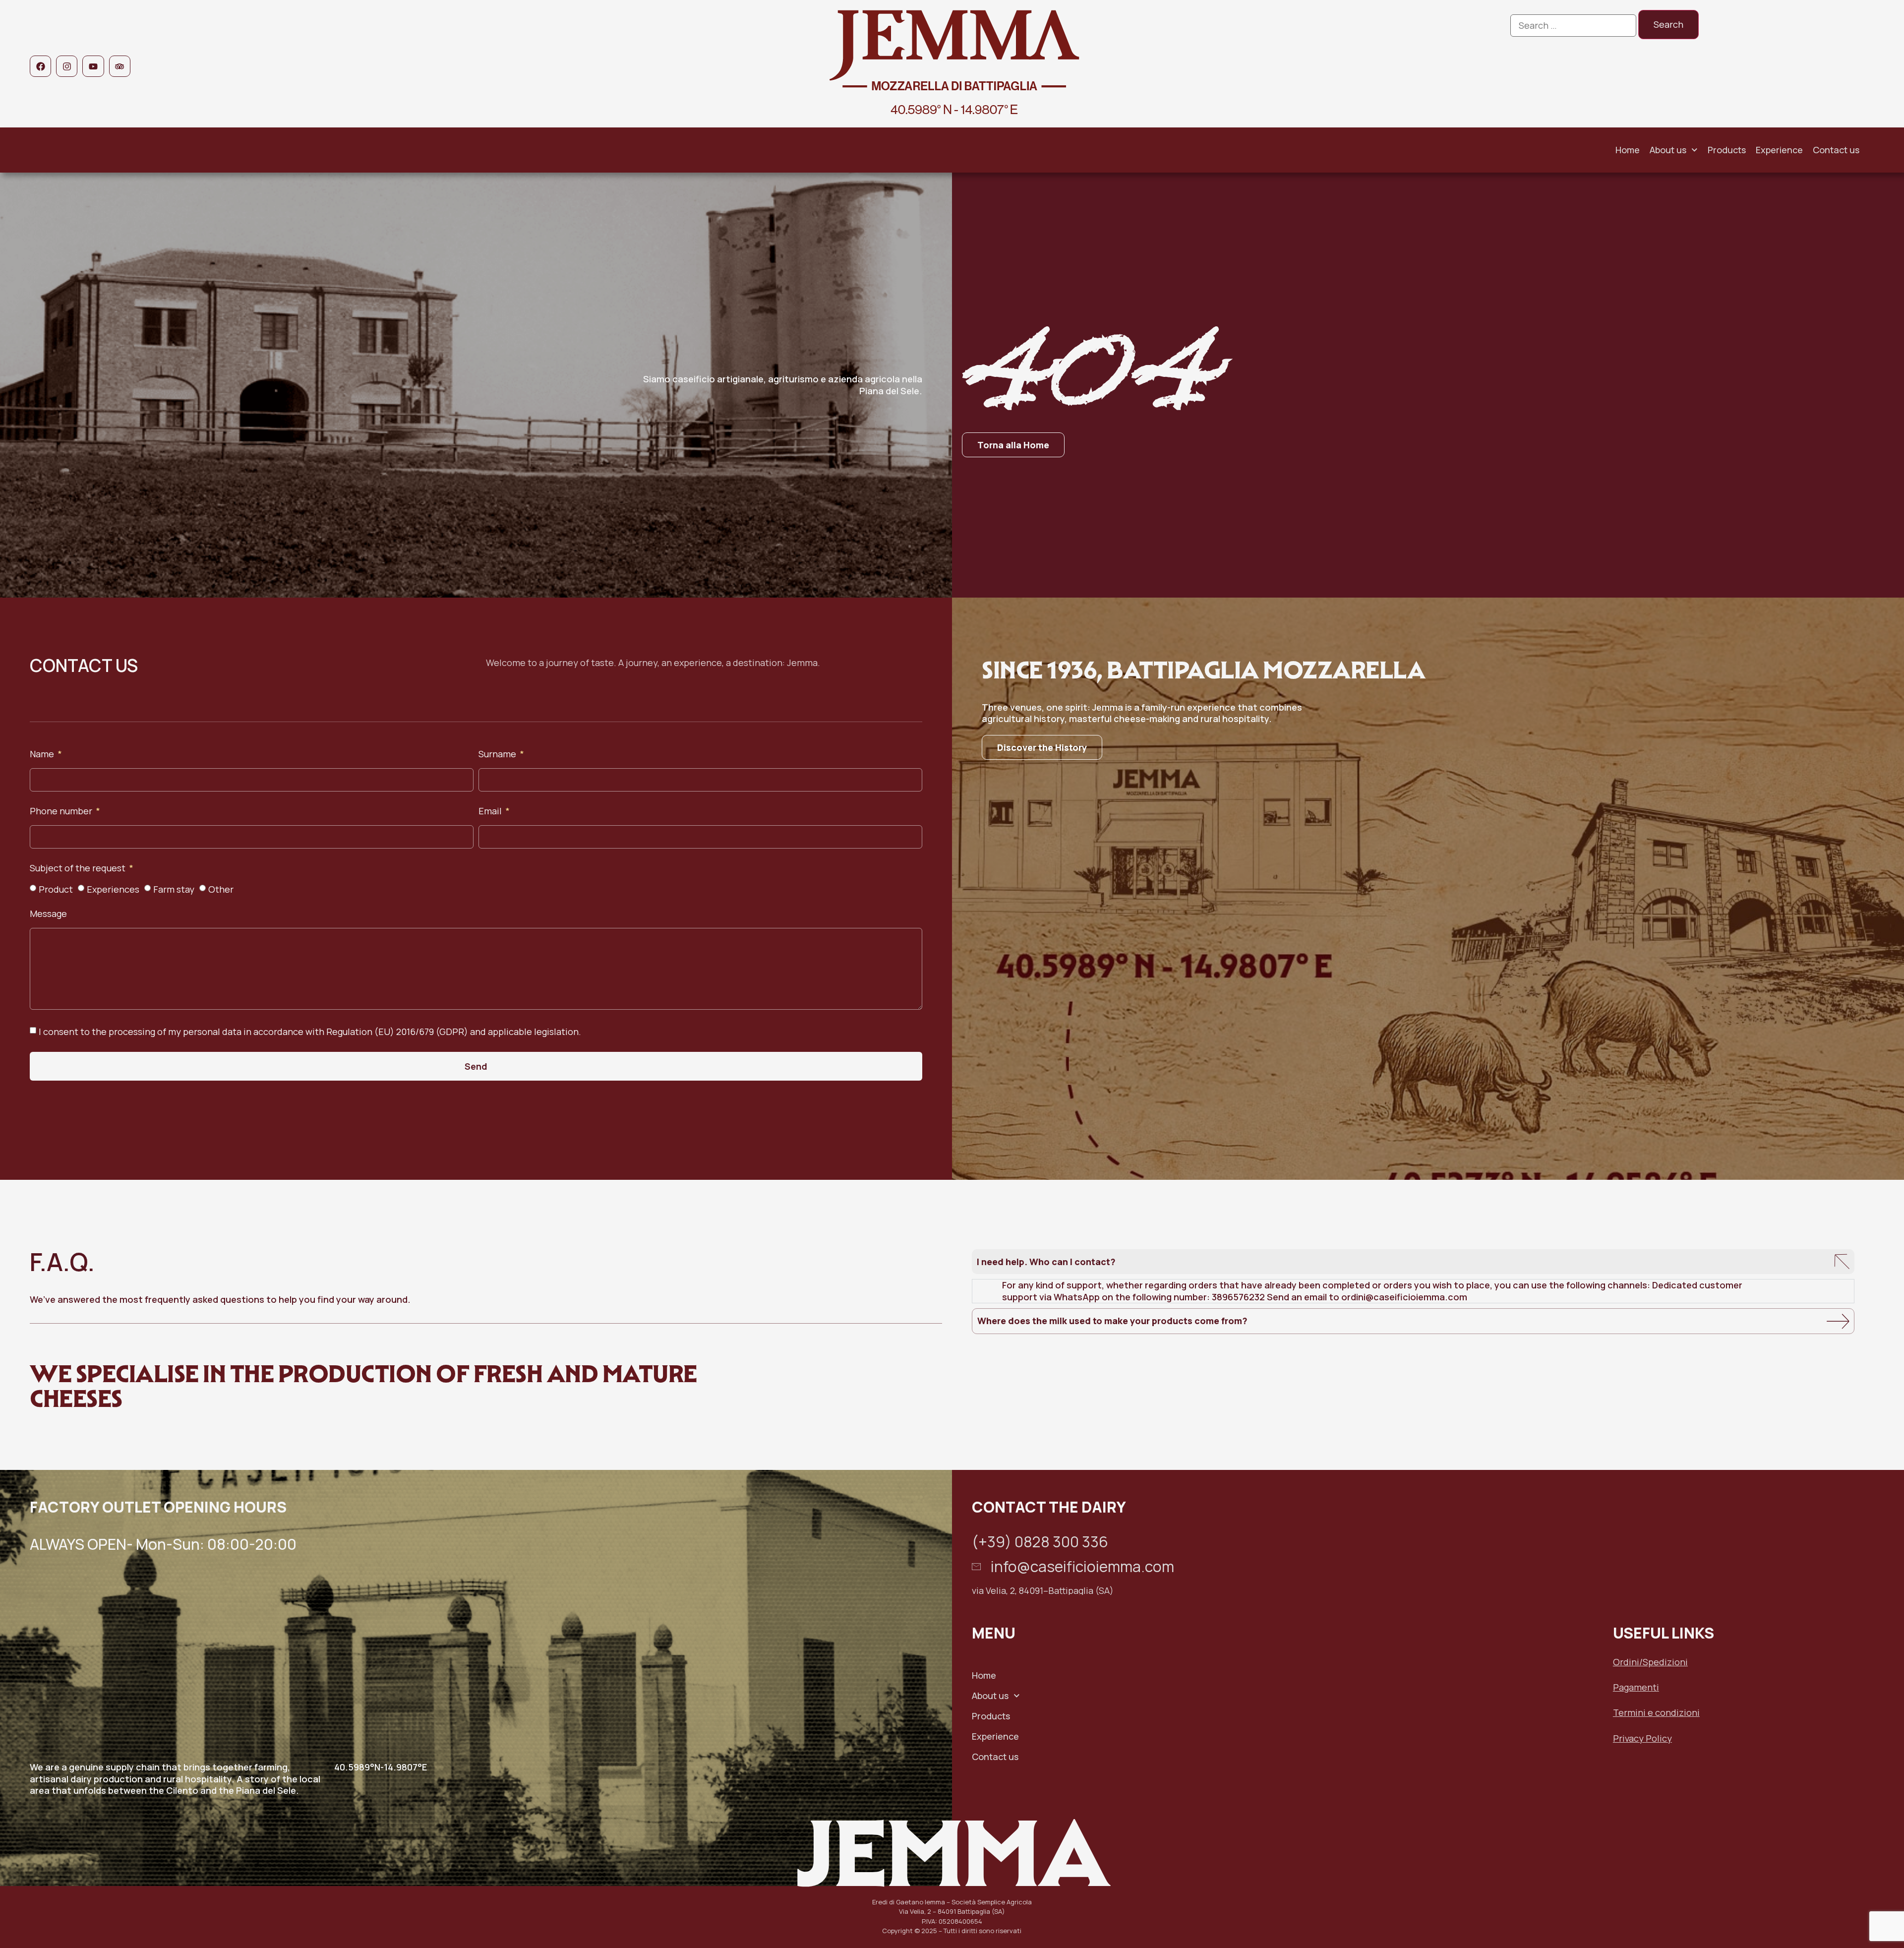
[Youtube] (93, 66)
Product (56, 889)
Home (1628, 150)
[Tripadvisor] (120, 66)
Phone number (62, 812)
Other (221, 889)
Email (491, 812)
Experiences (113, 889)
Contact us (1836, 150)
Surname (498, 755)
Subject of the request (79, 869)
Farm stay (174, 889)
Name (43, 755)
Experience (1779, 150)
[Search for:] (1573, 26)
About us (1668, 150)
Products (1727, 150)
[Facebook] (40, 66)
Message (48, 914)
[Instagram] (67, 66)
